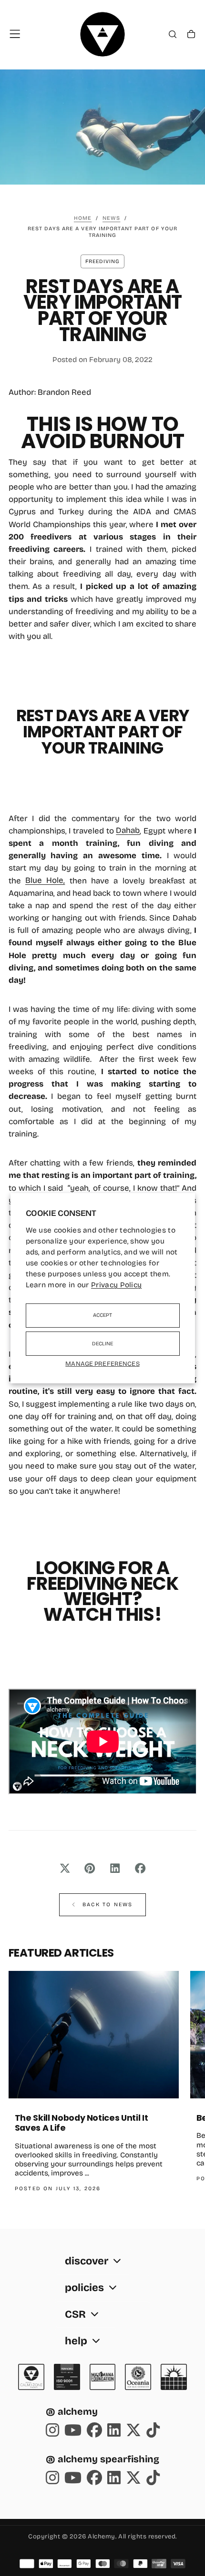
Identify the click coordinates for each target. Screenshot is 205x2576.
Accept (103, 1315)
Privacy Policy (116, 1285)
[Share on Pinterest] (90, 1868)
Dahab (128, 831)
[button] (15, 34)
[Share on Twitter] (65, 1868)
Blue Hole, (45, 881)
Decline (103, 1344)
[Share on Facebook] (140, 1868)
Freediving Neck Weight (102, 1591)
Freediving (103, 261)
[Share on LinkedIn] (115, 1868)
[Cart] (191, 35)
